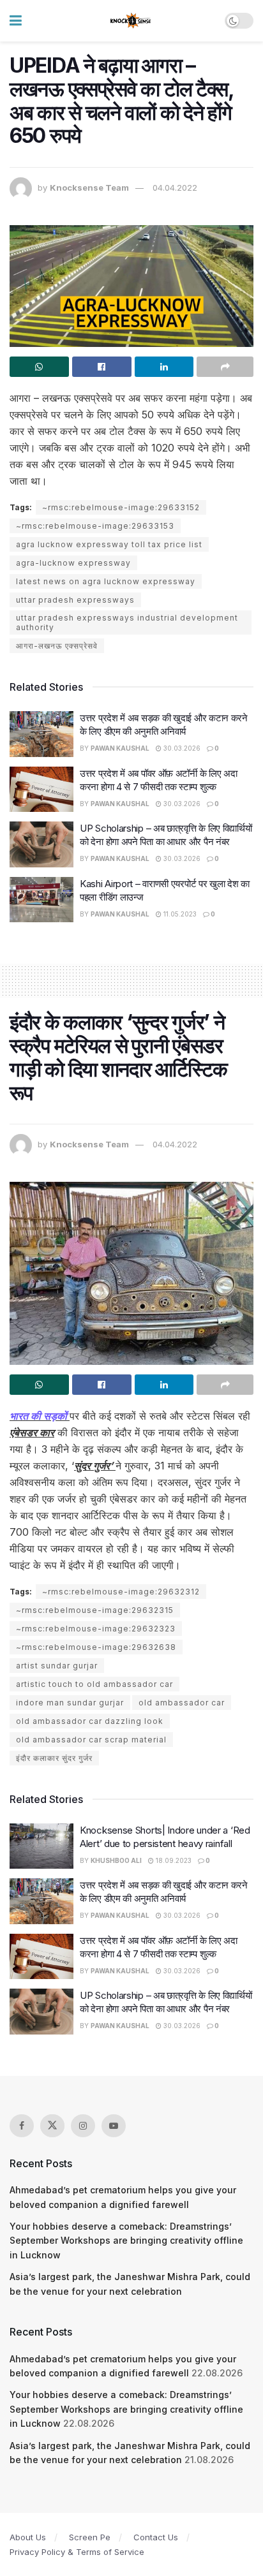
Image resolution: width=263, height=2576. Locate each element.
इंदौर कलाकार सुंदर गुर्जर (54, 1758)
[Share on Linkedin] (164, 367)
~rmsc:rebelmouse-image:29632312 (121, 1592)
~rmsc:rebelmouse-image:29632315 (95, 1610)
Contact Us (156, 2537)
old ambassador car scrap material (91, 1740)
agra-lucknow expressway (73, 563)
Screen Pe (90, 2537)
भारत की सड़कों (40, 1416)
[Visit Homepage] (131, 21)
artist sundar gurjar (57, 1666)
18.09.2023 (173, 1860)
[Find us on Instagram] (83, 2126)
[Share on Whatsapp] (39, 367)
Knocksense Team (89, 188)
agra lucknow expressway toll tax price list (109, 544)
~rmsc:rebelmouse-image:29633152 (121, 507)
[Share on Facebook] (102, 367)
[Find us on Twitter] (52, 2126)
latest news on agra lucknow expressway (106, 581)
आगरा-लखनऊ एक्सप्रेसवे (57, 646)
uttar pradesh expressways (75, 600)
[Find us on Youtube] (114, 2126)
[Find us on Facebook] (22, 2126)
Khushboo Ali (116, 1860)
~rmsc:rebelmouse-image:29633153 (95, 526)
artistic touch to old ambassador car (94, 1684)
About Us (28, 2537)
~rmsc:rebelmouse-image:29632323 (96, 1629)
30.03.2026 (181, 748)
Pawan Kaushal (120, 748)
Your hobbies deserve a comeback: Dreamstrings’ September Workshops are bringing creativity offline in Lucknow (126, 2241)
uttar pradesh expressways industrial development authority (127, 622)
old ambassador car (182, 1703)
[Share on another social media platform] (225, 367)
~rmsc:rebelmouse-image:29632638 (96, 1647)
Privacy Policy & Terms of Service (77, 2552)
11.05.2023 (179, 914)
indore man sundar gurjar (70, 1703)
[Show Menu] (16, 21)
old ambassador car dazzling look (90, 1721)
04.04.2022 (175, 188)
